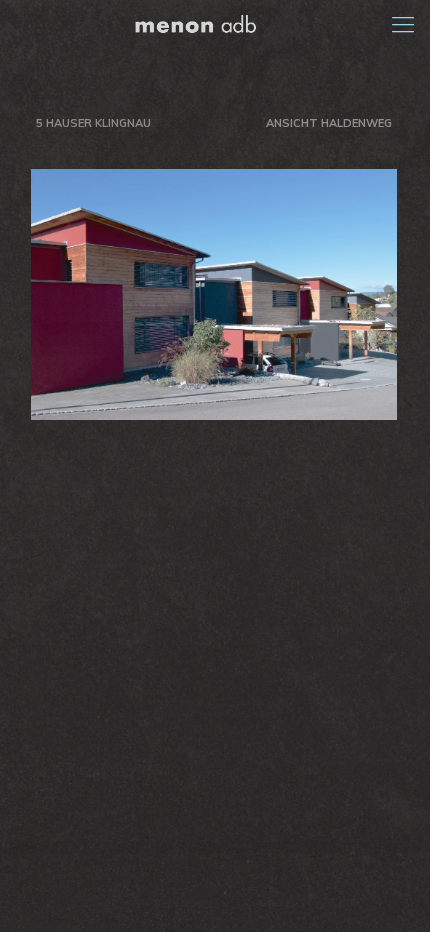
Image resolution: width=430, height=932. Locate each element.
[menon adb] (215, 24)
